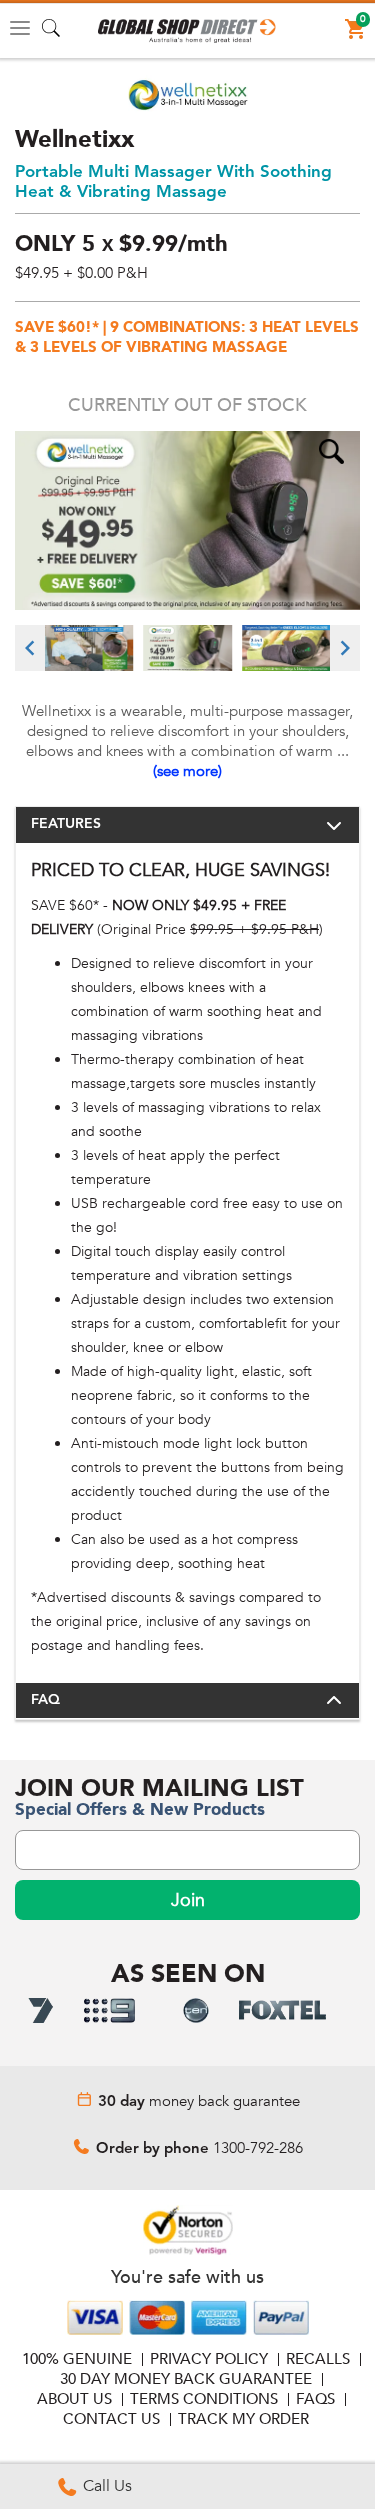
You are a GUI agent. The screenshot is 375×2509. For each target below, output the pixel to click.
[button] (187, 31)
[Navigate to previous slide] (30, 648)
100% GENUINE (77, 2359)
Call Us (105, 2486)
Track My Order (243, 2419)
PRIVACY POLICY (209, 2359)
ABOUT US (74, 2399)
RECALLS (318, 2359)
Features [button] (66, 824)
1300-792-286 (258, 2148)
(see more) (187, 771)
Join (188, 1900)
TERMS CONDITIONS (204, 2399)
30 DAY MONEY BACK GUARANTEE (186, 2379)
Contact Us (111, 2419)
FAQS (315, 2399)
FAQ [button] (45, 1700)
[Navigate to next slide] (345, 648)
